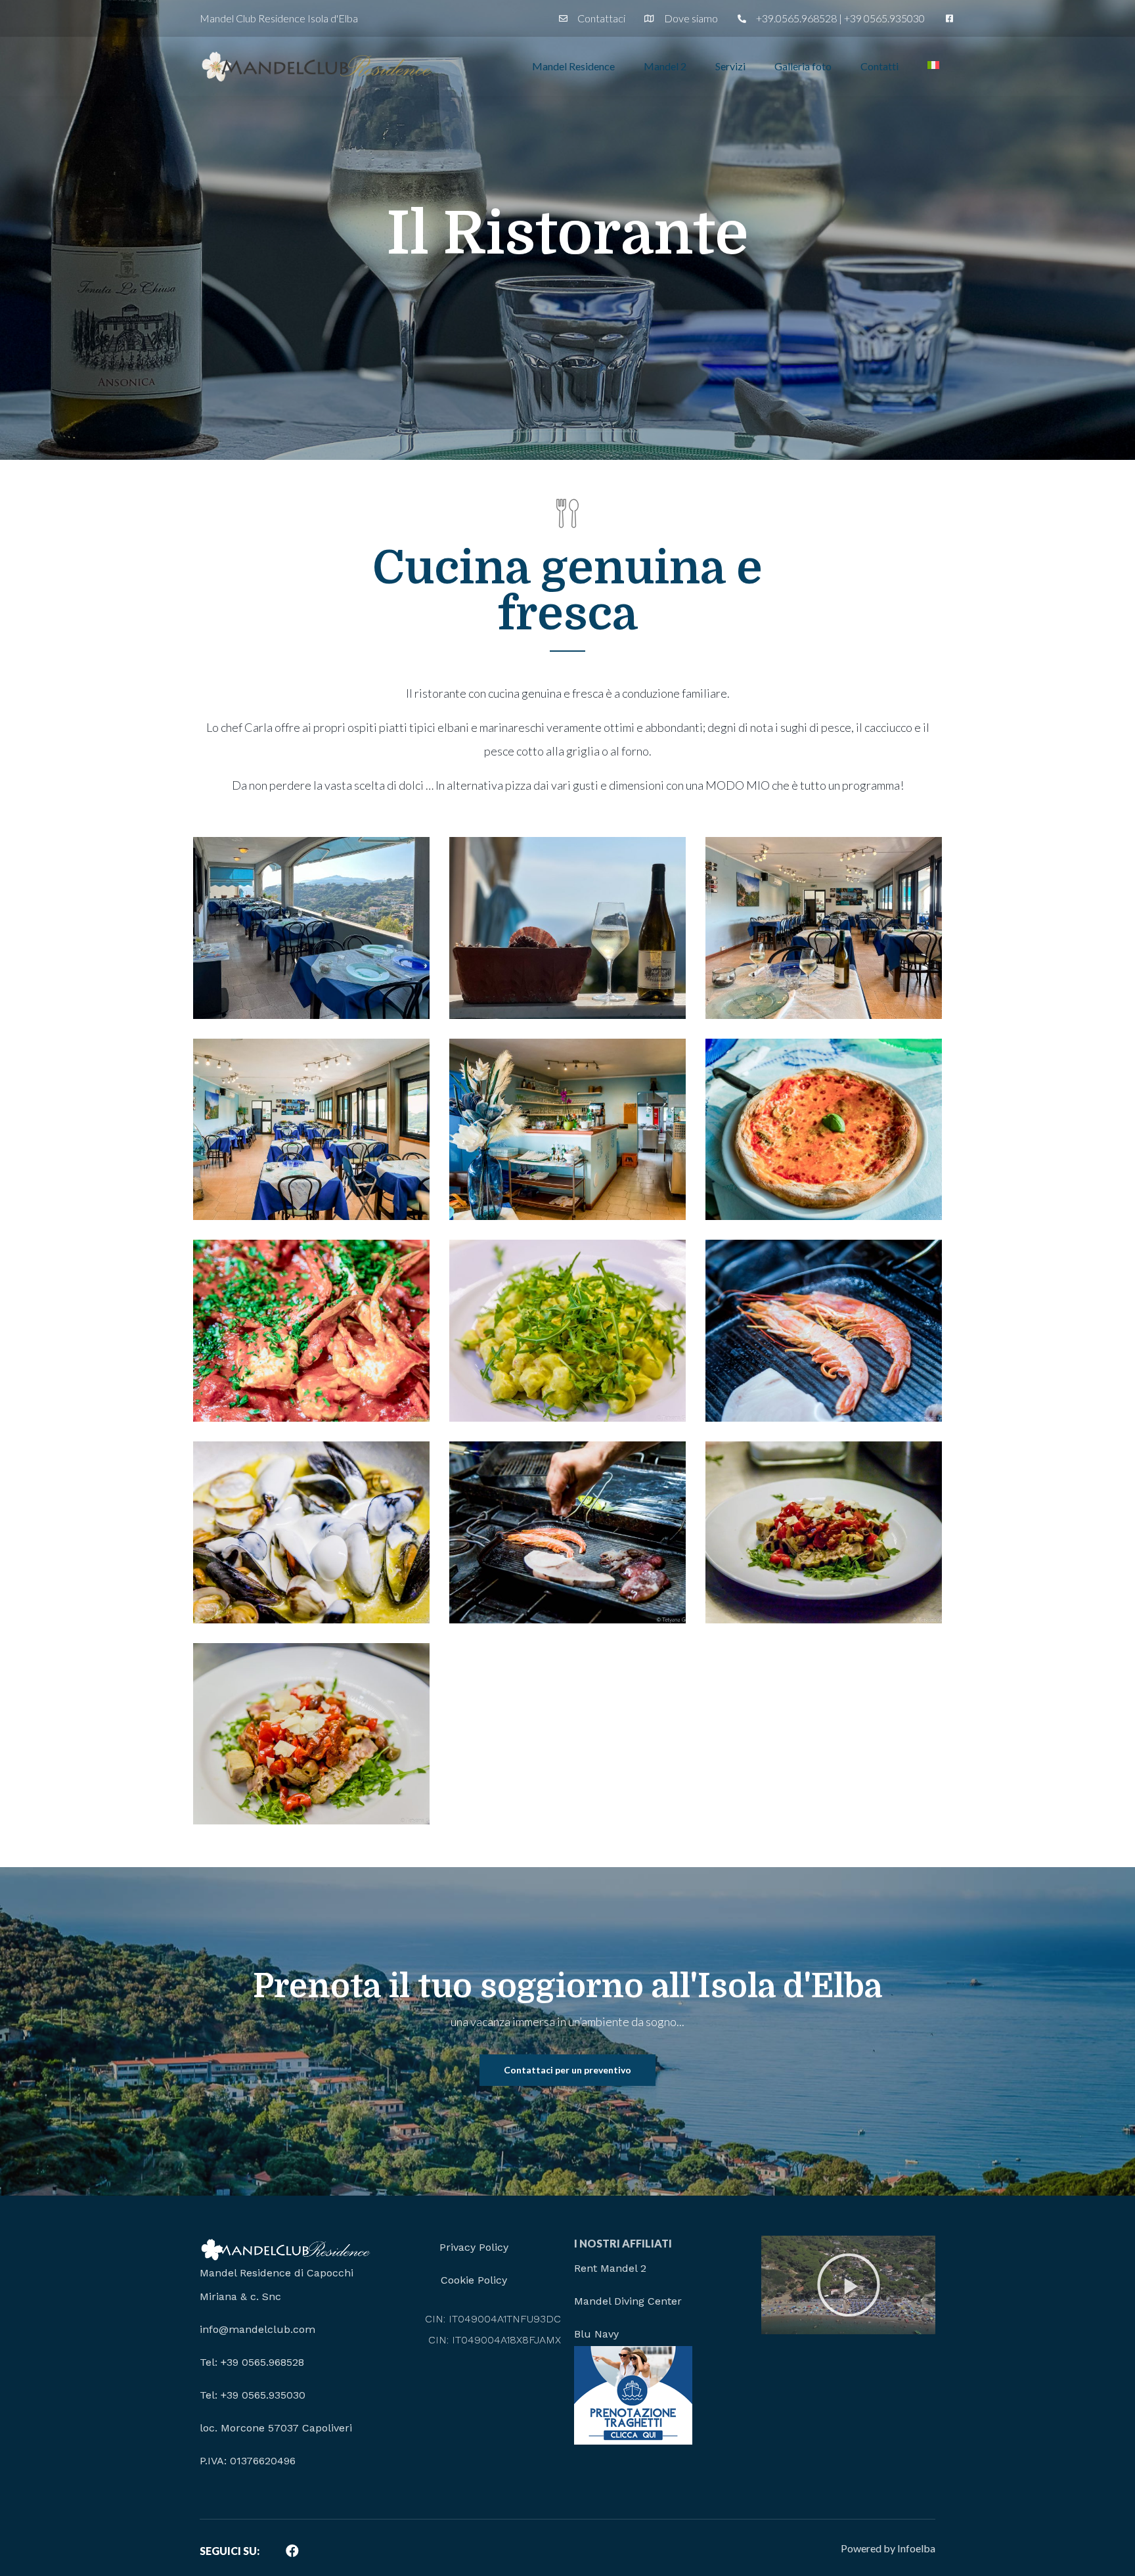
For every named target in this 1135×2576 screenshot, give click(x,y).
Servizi (730, 66)
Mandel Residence (573, 66)
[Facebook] (292, 2551)
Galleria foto (803, 66)
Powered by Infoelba (888, 2548)
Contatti (879, 66)
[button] (849, 2285)
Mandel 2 (665, 66)
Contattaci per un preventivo (567, 2070)
